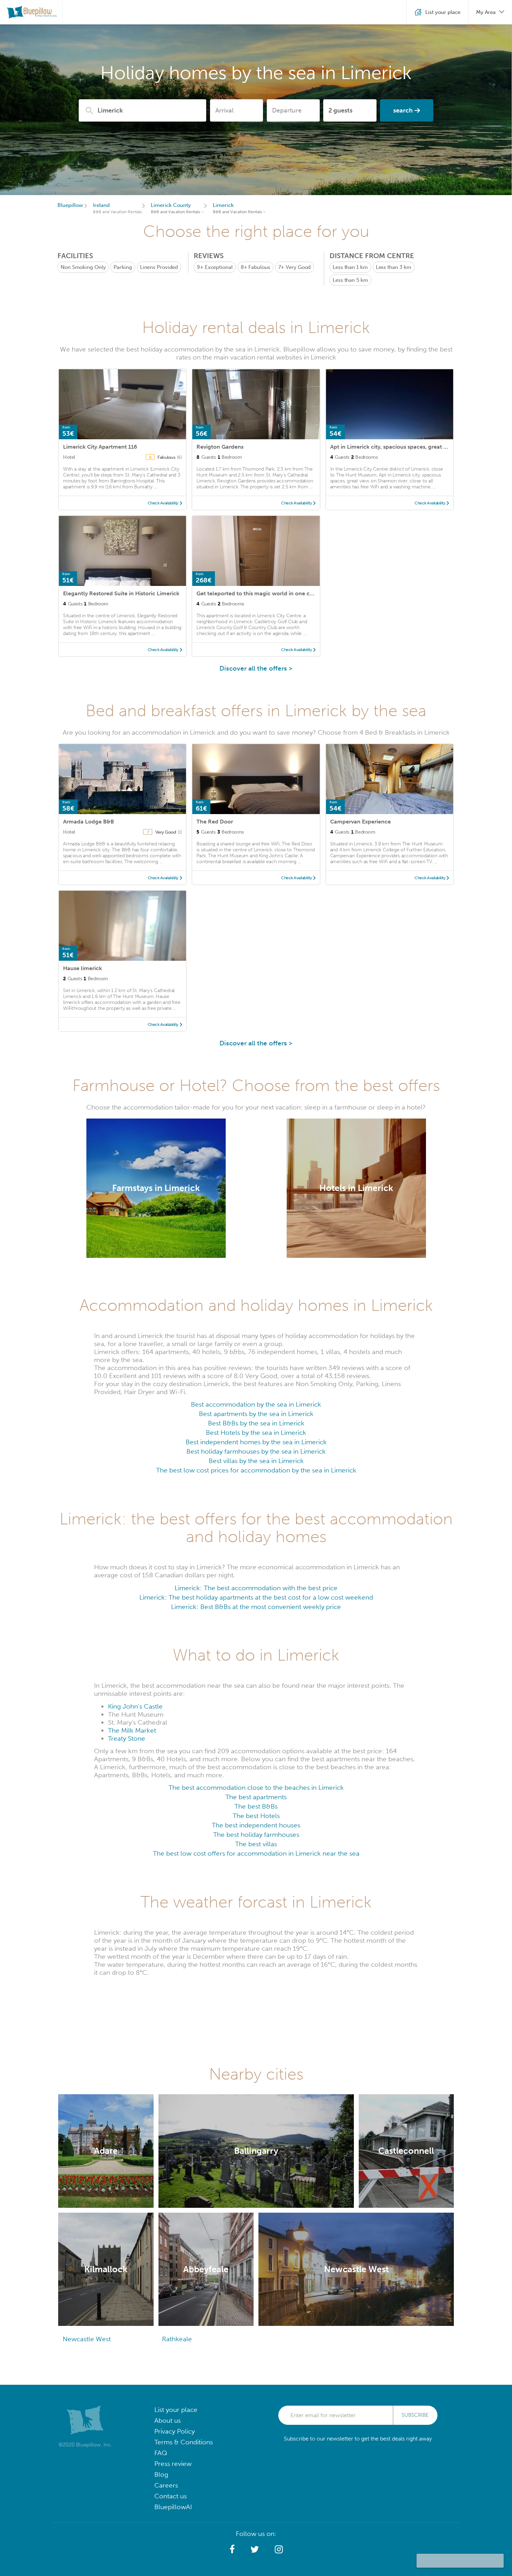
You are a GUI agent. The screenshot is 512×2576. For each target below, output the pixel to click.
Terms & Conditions (184, 2442)
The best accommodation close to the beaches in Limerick (256, 1788)
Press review (173, 2464)
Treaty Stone (127, 1738)
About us (168, 2420)
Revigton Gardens (220, 447)
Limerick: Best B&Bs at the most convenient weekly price (256, 1607)
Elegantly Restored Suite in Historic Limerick (121, 593)
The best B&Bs (256, 1806)
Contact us (170, 2496)
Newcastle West (87, 2339)
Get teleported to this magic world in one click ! (259, 593)
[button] (232, 2550)
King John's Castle (135, 1706)
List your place (176, 2410)
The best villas (256, 1844)
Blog (161, 2474)
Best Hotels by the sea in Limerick (256, 1433)
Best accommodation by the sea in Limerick (256, 1404)
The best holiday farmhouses (256, 1835)
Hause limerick (83, 968)
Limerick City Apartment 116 (100, 447)
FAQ (161, 2453)
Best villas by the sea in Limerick (256, 1461)
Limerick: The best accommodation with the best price (256, 1588)
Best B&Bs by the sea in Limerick (256, 1423)
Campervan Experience (360, 822)
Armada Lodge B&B (88, 822)
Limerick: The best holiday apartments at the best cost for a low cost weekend (256, 1597)
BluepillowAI (173, 2507)
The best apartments (256, 1797)
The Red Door (215, 822)
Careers (166, 2485)
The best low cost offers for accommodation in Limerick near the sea (256, 1853)
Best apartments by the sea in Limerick (256, 1414)
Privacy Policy (174, 2431)
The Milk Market (132, 1730)
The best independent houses (256, 1825)
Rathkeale (177, 2339)
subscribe (415, 2415)
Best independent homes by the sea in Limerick (256, 1442)
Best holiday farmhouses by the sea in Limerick (256, 1451)
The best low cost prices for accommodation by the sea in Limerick (256, 1470)
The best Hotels (256, 1816)
